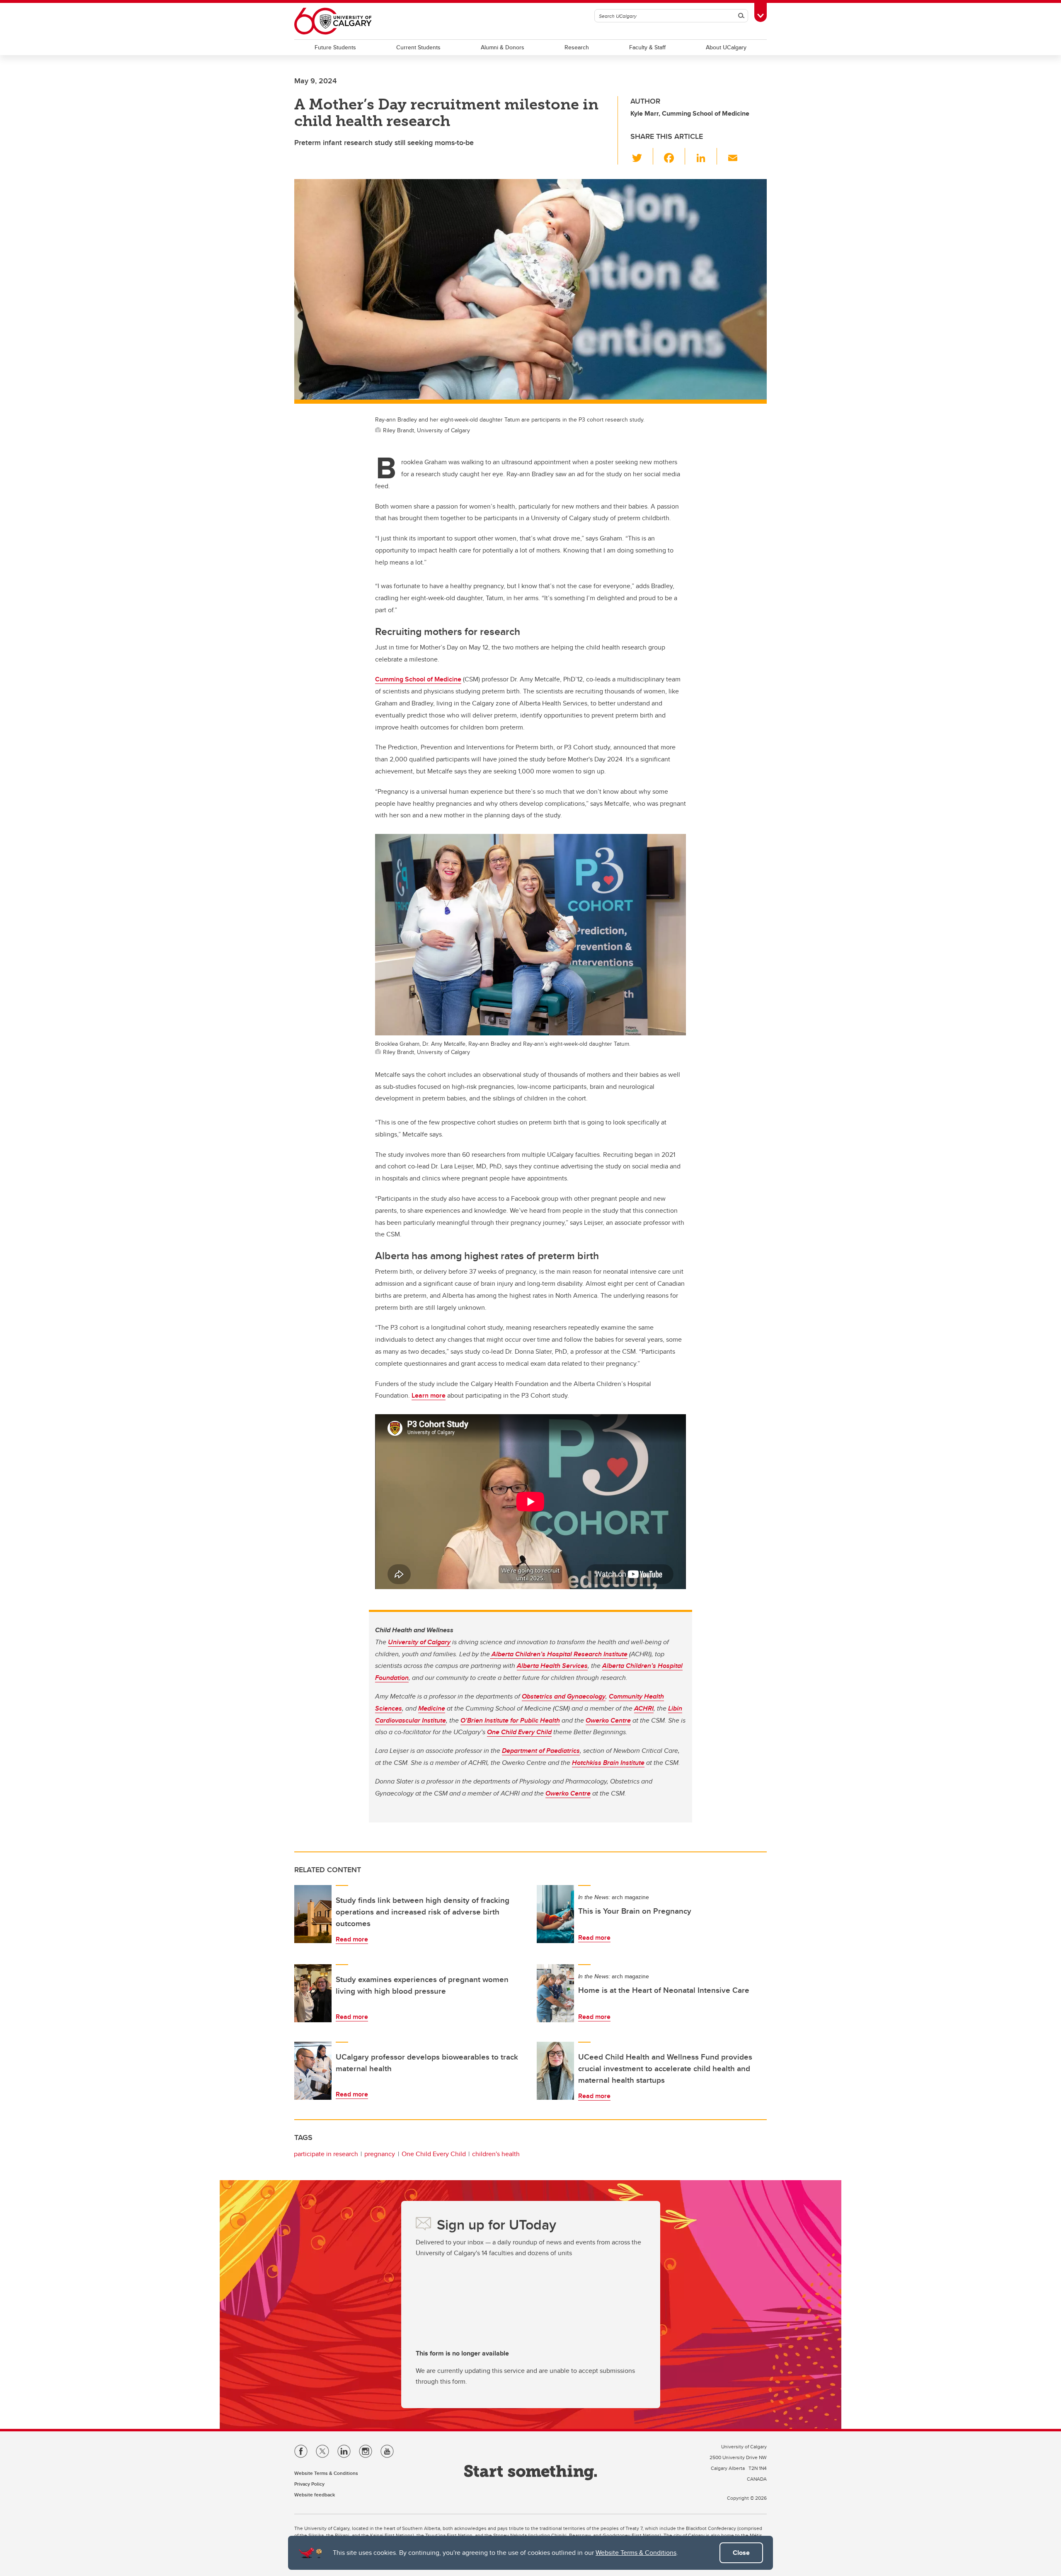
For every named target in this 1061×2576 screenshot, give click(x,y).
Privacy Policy (309, 2484)
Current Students (418, 47)
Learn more (429, 1395)
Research (577, 47)
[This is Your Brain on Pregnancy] (555, 1914)
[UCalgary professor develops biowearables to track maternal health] (313, 2071)
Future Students (335, 47)
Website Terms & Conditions (636, 2553)
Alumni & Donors (503, 47)
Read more (352, 1939)
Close (741, 2553)
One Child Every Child (434, 2154)
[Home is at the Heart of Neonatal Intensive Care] (555, 1993)
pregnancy (380, 2154)
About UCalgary (726, 47)
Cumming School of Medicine (418, 679)
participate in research (326, 2154)
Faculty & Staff (647, 47)
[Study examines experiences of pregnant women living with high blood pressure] (313, 1993)
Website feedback (315, 2495)
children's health (496, 2154)
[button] (642, 156)
